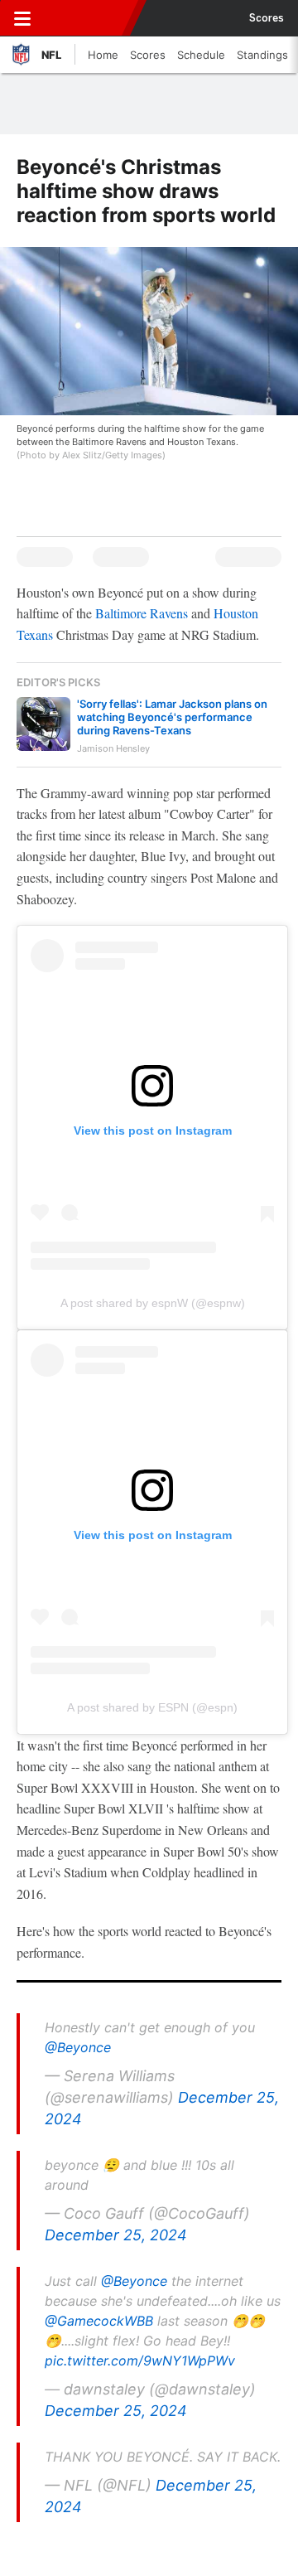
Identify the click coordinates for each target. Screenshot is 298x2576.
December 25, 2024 (116, 2235)
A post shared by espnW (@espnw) (153, 1303)
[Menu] (22, 18)
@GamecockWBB (99, 2321)
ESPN (89, 18)
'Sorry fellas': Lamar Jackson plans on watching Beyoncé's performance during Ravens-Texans (172, 717)
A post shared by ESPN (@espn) (152, 1707)
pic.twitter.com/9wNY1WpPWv (140, 2361)
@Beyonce (78, 2047)
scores (267, 18)
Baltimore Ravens (142, 613)
